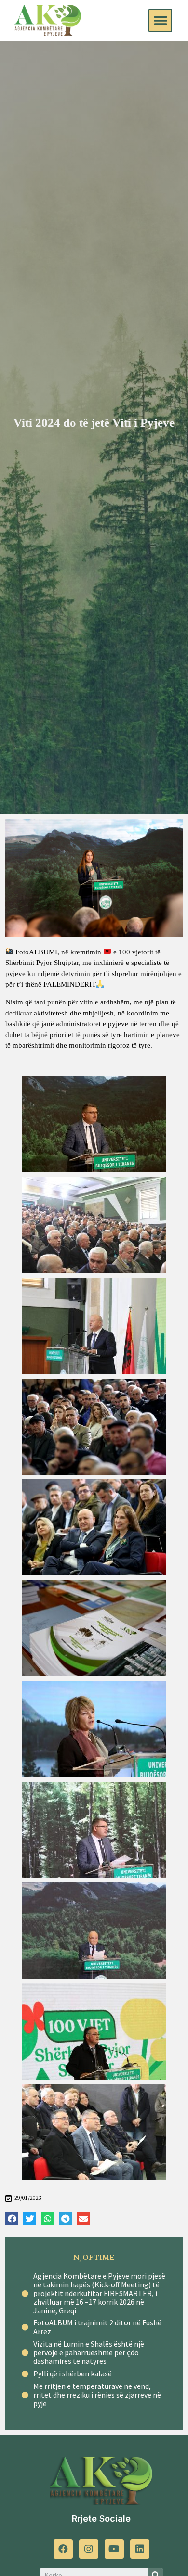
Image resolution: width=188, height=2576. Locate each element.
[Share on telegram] (65, 2219)
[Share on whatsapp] (47, 2219)
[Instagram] (89, 2549)
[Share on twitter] (30, 2219)
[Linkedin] (140, 2549)
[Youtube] (114, 2549)
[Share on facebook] (12, 2219)
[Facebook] (63, 2549)
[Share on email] (83, 2219)
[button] (160, 20)
